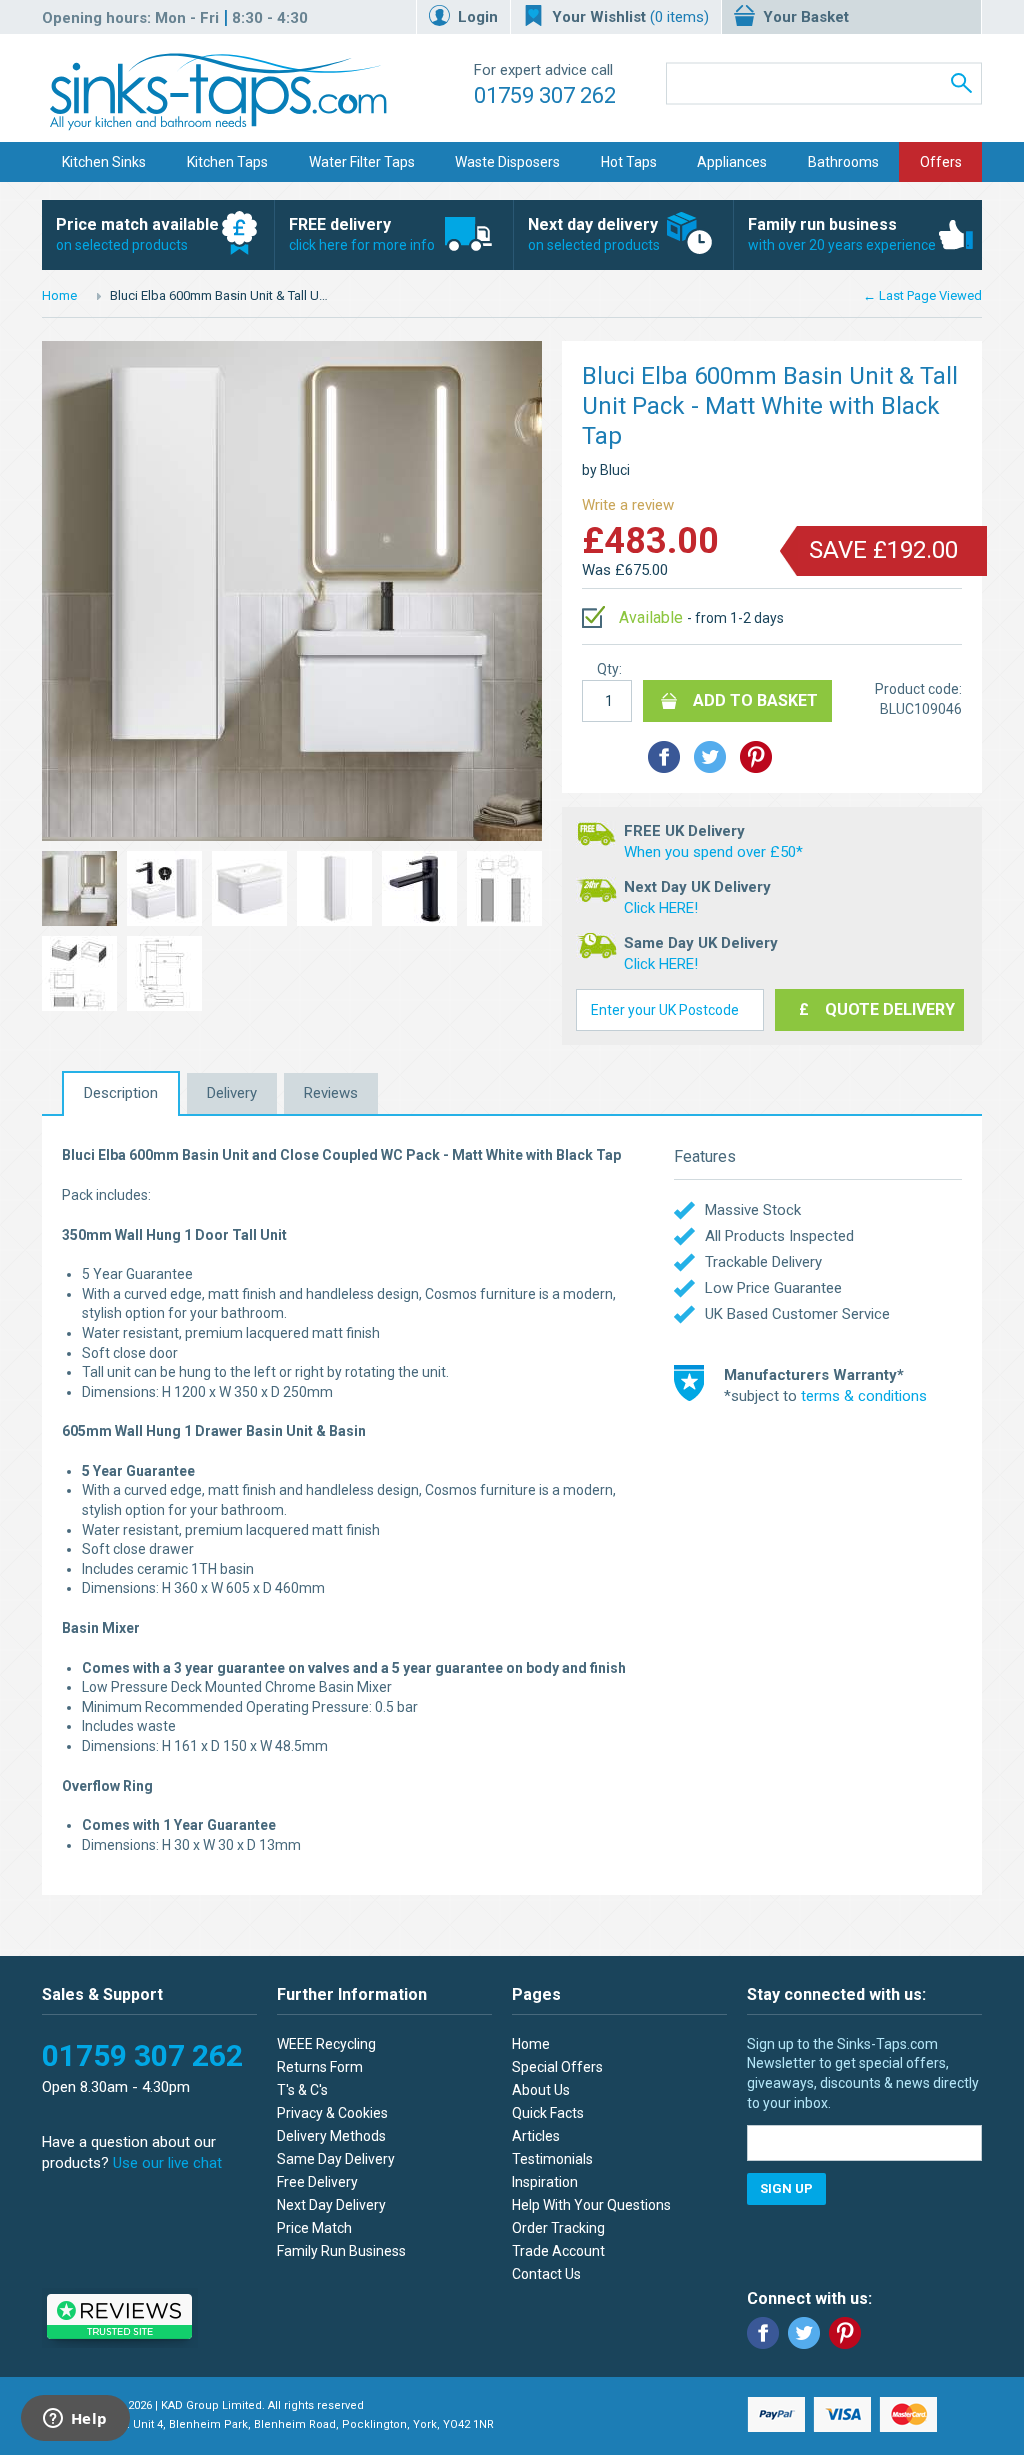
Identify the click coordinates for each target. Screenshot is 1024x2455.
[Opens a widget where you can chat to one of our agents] (75, 2420)
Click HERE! (661, 908)
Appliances (732, 162)
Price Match (314, 2228)
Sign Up (786, 2188)
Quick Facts (548, 2113)
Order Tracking (558, 2228)
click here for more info (362, 234)
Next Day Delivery (331, 2205)
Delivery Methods (331, 2136)
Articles (536, 2136)
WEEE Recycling (326, 2044)
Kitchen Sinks (104, 162)
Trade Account (558, 2251)
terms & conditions (864, 1396)
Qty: (609, 669)
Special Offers (557, 2067)
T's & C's (302, 2090)
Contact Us (546, 2274)
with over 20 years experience (842, 234)
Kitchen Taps (227, 162)
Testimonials (552, 2159)
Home (59, 295)
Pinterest (845, 2333)
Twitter (804, 2333)
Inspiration (545, 2182)
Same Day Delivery (336, 2159)
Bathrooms (843, 162)
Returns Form (320, 2067)
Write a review (628, 505)
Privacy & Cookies (332, 2113)
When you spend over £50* (713, 852)
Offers (941, 162)
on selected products (137, 234)
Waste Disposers (507, 162)
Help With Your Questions (591, 2205)
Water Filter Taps (362, 162)
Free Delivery (317, 2182)
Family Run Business (341, 2251)
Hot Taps (629, 162)
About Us (541, 2090)
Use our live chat (167, 2163)
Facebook (763, 2333)
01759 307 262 (545, 95)
